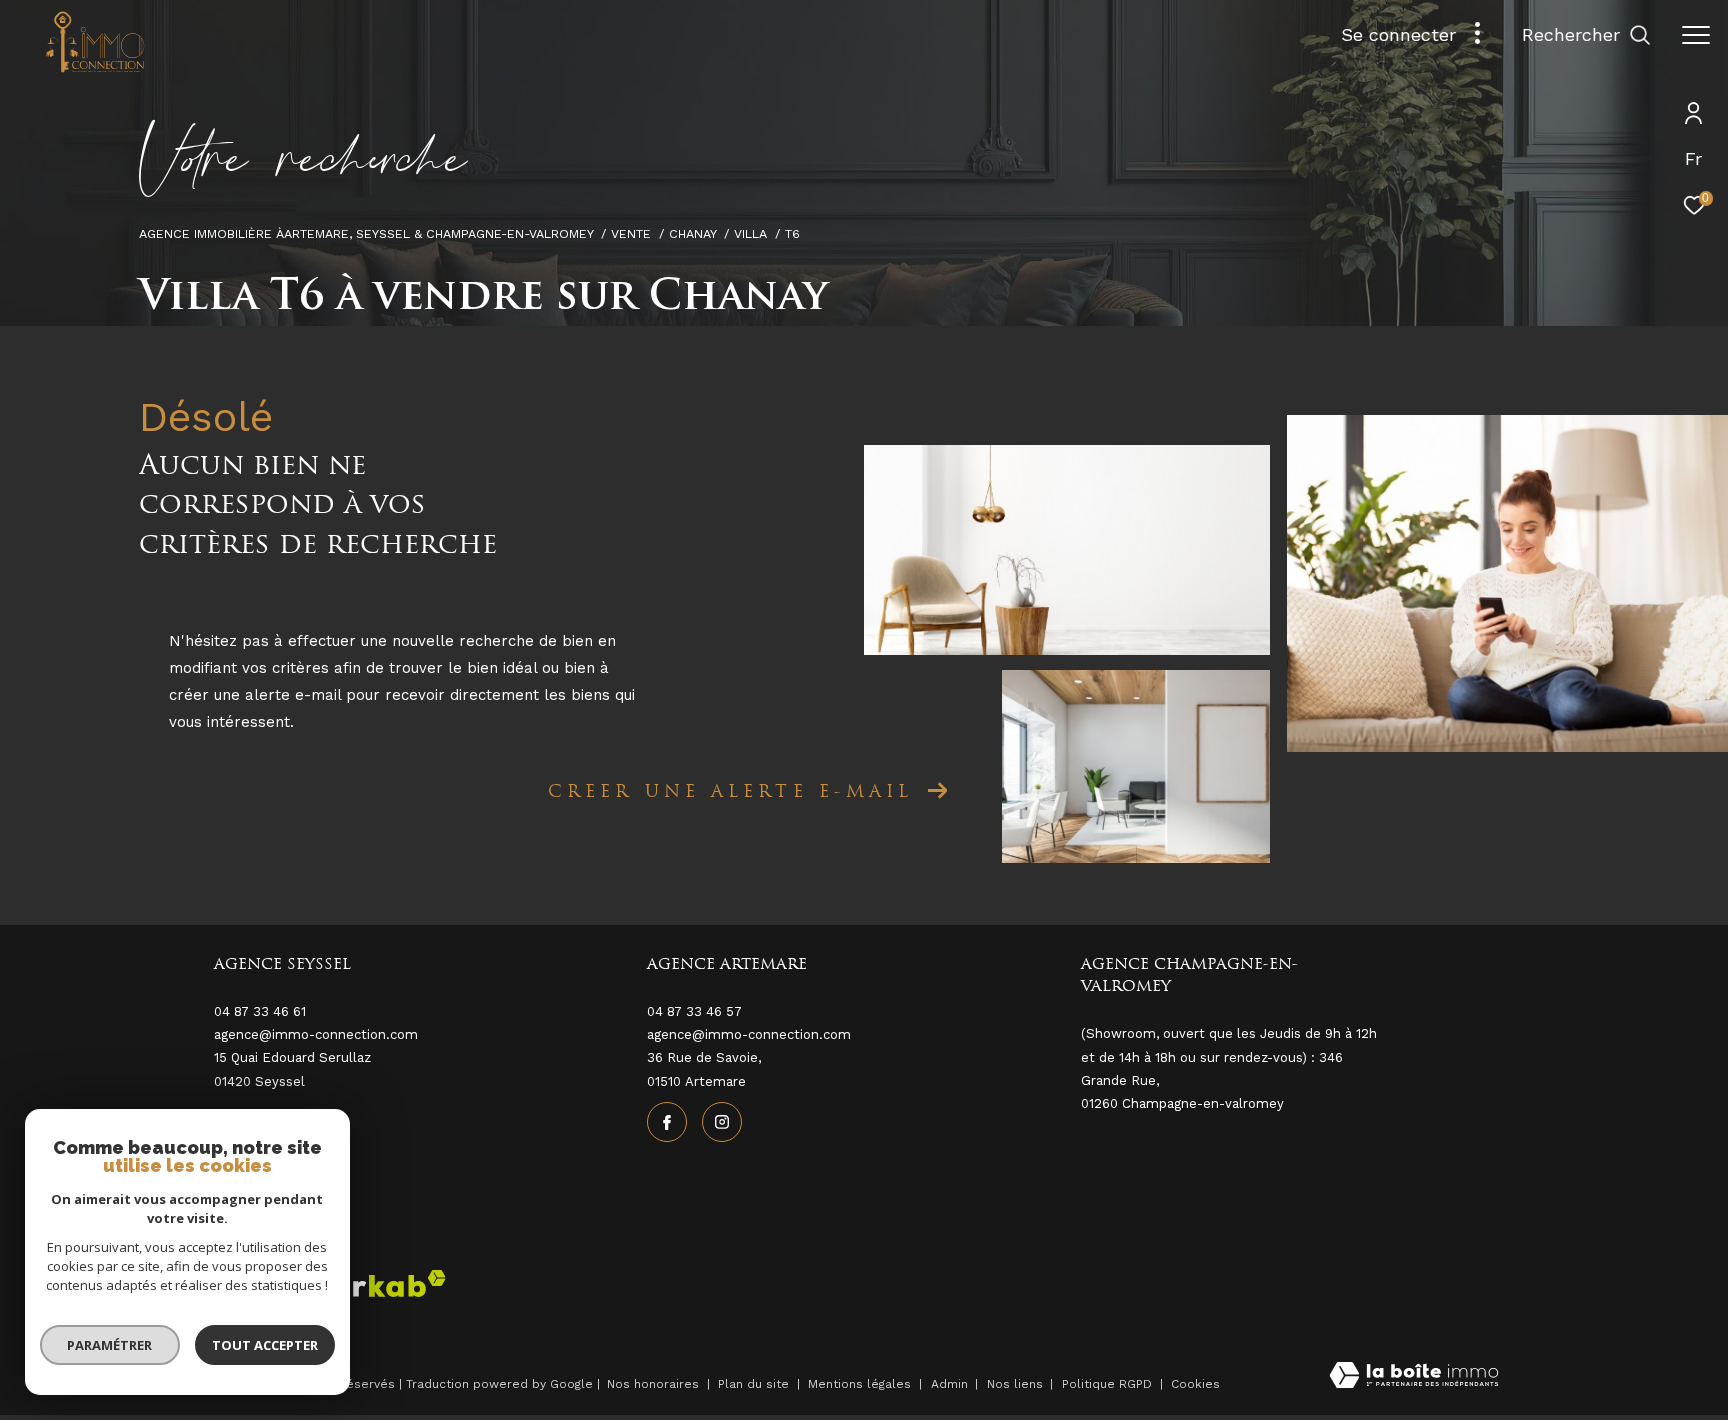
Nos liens (1017, 1384)
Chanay (693, 233)
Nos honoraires (653, 1384)
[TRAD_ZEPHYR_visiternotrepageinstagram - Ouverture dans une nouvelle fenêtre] (722, 1122)
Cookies (1195, 1384)
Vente (631, 233)
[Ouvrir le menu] (1696, 35)
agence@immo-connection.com (749, 1034)
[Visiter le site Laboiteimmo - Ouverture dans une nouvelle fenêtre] (1414, 1377)
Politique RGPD (1107, 1384)
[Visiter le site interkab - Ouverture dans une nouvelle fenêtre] (368, 1283)
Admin (951, 1384)
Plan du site (755, 1384)
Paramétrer (110, 1345)
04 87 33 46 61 (260, 1011)
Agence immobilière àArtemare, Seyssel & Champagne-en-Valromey (366, 233)
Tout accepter (265, 1345)
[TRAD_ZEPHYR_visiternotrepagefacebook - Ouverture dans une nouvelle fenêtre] (667, 1122)
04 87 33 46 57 (694, 1011)
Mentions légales (861, 1384)
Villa (750, 233)
